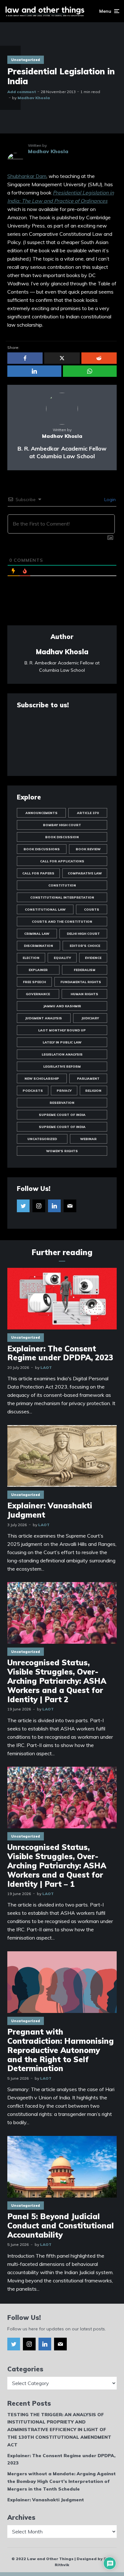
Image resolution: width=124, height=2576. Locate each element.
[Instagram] (39, 1206)
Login (109, 500)
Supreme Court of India (62, 1115)
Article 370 (88, 813)
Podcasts (33, 1091)
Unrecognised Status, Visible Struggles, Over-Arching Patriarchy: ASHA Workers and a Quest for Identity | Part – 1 (57, 1866)
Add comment (22, 92)
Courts (92, 910)
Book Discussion (62, 837)
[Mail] (70, 1206)
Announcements (41, 813)
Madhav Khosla (34, 98)
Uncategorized (26, 60)
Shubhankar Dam (27, 176)
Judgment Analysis (44, 1018)
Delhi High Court (83, 934)
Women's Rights (62, 1151)
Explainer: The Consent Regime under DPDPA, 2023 (60, 1353)
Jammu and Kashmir (62, 1006)
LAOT (46, 1367)
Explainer (38, 970)
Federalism (85, 970)
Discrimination (38, 946)
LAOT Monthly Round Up (62, 1030)
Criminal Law (37, 934)
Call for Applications (62, 861)
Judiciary (90, 1018)
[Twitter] (23, 1206)
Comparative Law (85, 873)
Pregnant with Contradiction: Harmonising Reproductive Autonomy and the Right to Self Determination (61, 2050)
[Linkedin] (54, 1206)
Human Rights (84, 994)
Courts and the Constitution (62, 922)
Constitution (62, 885)
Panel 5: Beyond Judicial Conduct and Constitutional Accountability (61, 2226)
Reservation (62, 1103)
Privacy (64, 1091)
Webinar (88, 1139)
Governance (38, 994)
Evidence (93, 958)
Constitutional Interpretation (62, 897)
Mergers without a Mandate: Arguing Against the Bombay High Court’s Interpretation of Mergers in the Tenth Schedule (62, 2481)
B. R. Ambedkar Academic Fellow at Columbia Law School (62, 452)
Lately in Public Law (62, 1042)
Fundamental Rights (81, 982)
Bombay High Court (62, 825)
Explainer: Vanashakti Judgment (50, 1510)
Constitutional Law (45, 910)
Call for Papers (38, 873)
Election (31, 958)
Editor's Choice (85, 946)
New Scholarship (42, 1079)
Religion (93, 1091)
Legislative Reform (62, 1067)
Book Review (88, 849)
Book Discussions (42, 849)
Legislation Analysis (62, 1054)
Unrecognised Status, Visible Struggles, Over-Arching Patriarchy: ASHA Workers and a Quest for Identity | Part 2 (57, 1681)
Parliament (88, 1079)
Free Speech (34, 982)
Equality (62, 958)
